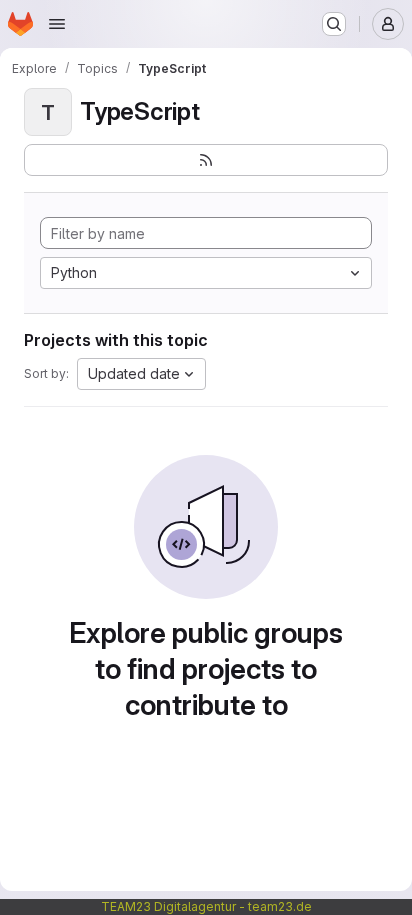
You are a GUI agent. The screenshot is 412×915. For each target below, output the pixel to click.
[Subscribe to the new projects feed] (206, 160)
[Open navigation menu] (57, 24)
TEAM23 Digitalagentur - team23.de (206, 906)
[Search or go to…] (334, 24)
